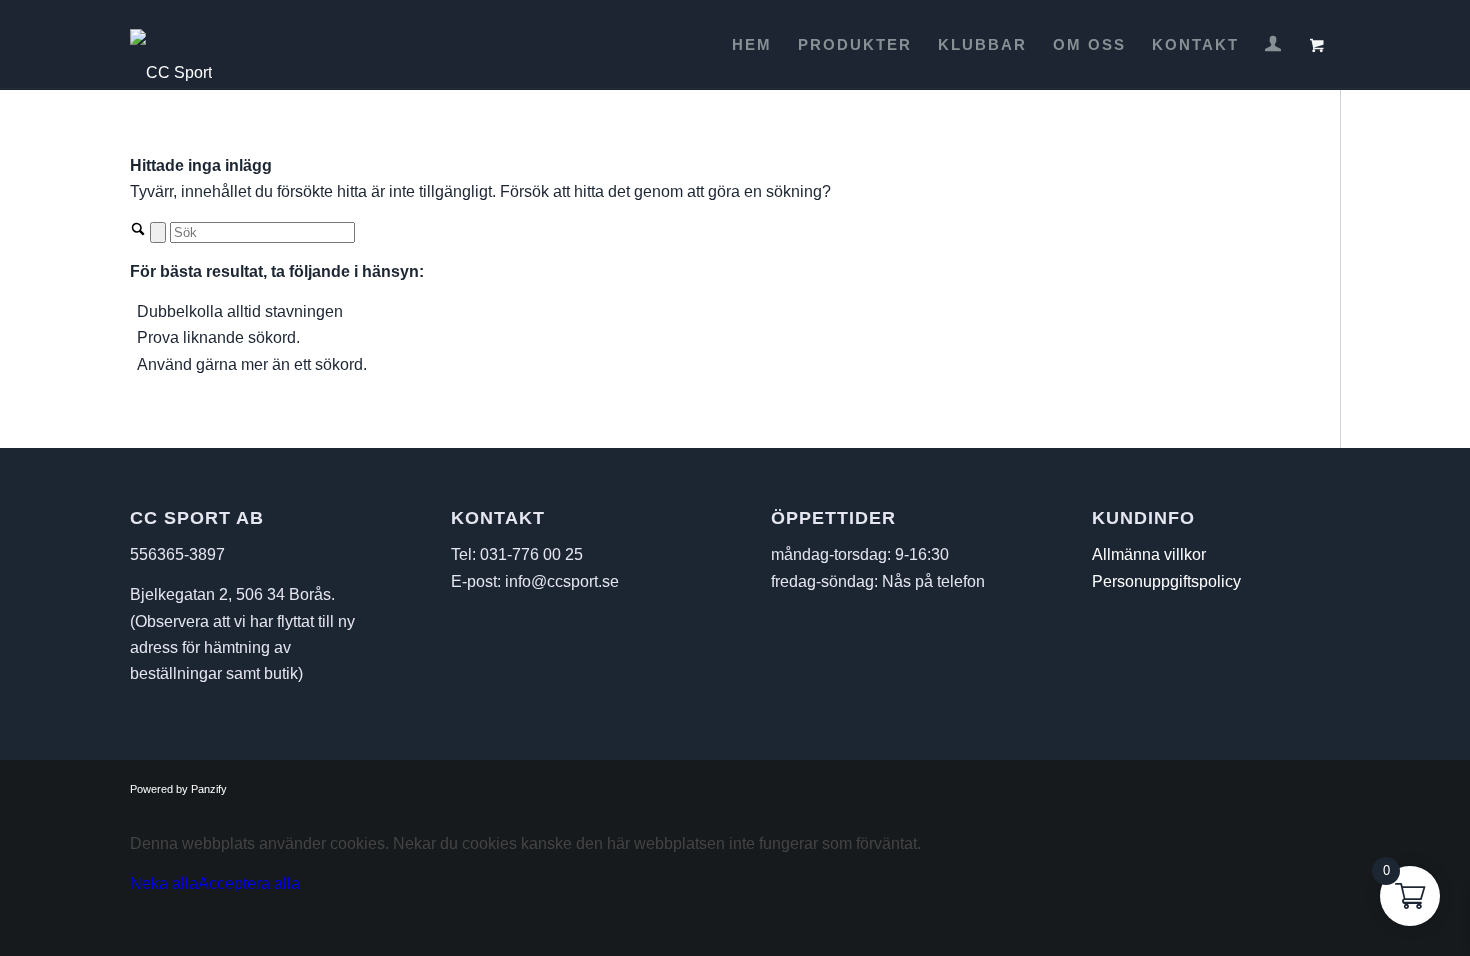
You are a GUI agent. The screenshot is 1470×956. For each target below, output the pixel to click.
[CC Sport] (171, 45)
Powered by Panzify (178, 789)
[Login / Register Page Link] (1273, 47)
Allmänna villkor (1149, 554)
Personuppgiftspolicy (1166, 581)
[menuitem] (752, 45)
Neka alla (164, 883)
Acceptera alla (249, 883)
